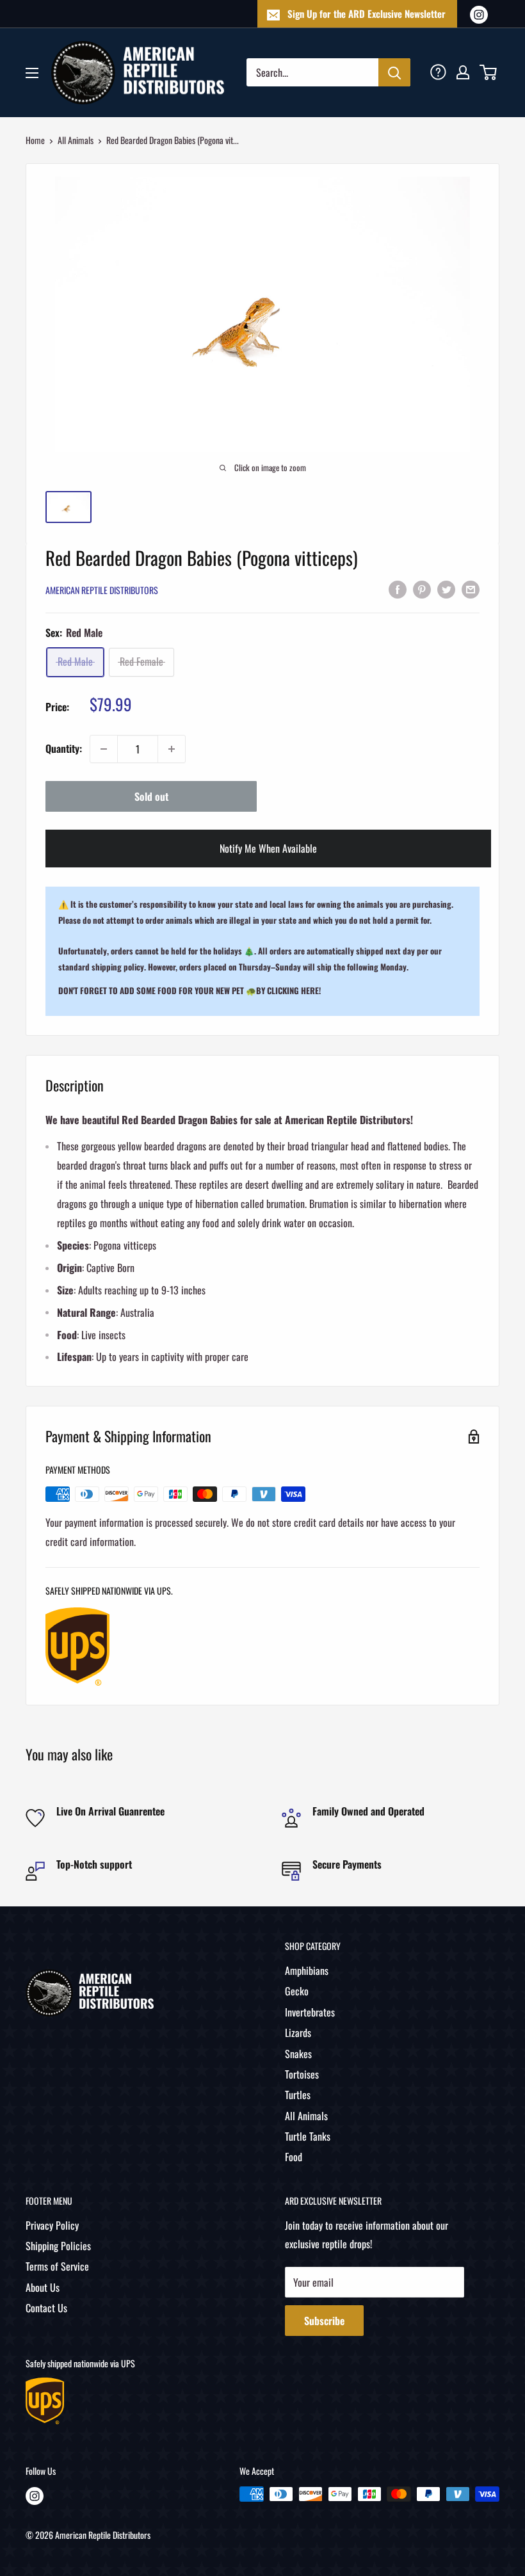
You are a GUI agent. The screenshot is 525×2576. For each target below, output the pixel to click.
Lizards (298, 2033)
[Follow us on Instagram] (479, 14)
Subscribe (324, 2321)
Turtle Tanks (308, 2136)
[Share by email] (471, 588)
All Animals (76, 140)
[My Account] (463, 72)
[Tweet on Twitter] (446, 588)
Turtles (298, 2095)
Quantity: (64, 748)
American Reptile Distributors (102, 590)
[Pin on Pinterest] (422, 588)
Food (294, 2157)
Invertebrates (310, 2012)
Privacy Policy (52, 2225)
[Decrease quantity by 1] (104, 749)
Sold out (151, 796)
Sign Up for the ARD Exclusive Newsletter (367, 13)
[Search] (394, 72)
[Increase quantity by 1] (172, 749)
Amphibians (307, 1970)
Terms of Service (57, 2266)
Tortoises (302, 2074)
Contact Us (46, 2308)
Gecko (297, 1991)
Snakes (298, 2054)
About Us (43, 2287)
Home (35, 140)
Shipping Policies (58, 2246)
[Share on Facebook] (398, 588)
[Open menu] (32, 73)
